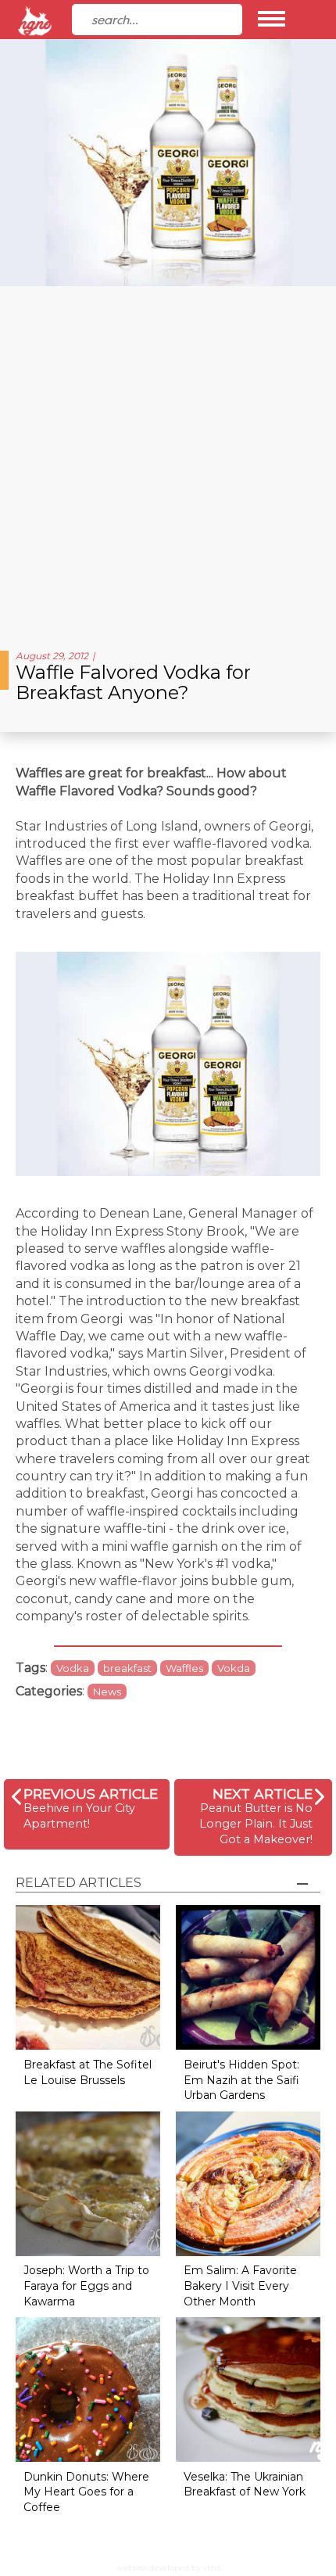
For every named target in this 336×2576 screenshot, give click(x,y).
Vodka (73, 1668)
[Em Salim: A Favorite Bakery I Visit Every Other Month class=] (248, 2182)
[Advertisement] (168, 462)
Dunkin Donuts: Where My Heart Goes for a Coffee (86, 2492)
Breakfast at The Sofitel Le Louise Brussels (88, 2072)
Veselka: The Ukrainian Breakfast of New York (245, 2485)
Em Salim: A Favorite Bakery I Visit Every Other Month (240, 2285)
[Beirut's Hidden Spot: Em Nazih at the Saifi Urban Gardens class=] (248, 1977)
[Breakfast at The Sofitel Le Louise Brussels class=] (88, 1977)
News (107, 1692)
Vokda (234, 1668)
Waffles (184, 1668)
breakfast (127, 1668)
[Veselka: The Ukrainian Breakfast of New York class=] (248, 2389)
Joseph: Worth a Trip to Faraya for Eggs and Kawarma (86, 2285)
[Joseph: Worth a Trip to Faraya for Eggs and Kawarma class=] (88, 2182)
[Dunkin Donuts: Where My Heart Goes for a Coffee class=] (88, 2389)
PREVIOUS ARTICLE (91, 1794)
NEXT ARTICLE (263, 1794)
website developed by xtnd (168, 2568)
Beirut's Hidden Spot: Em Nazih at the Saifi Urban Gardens (241, 2080)
